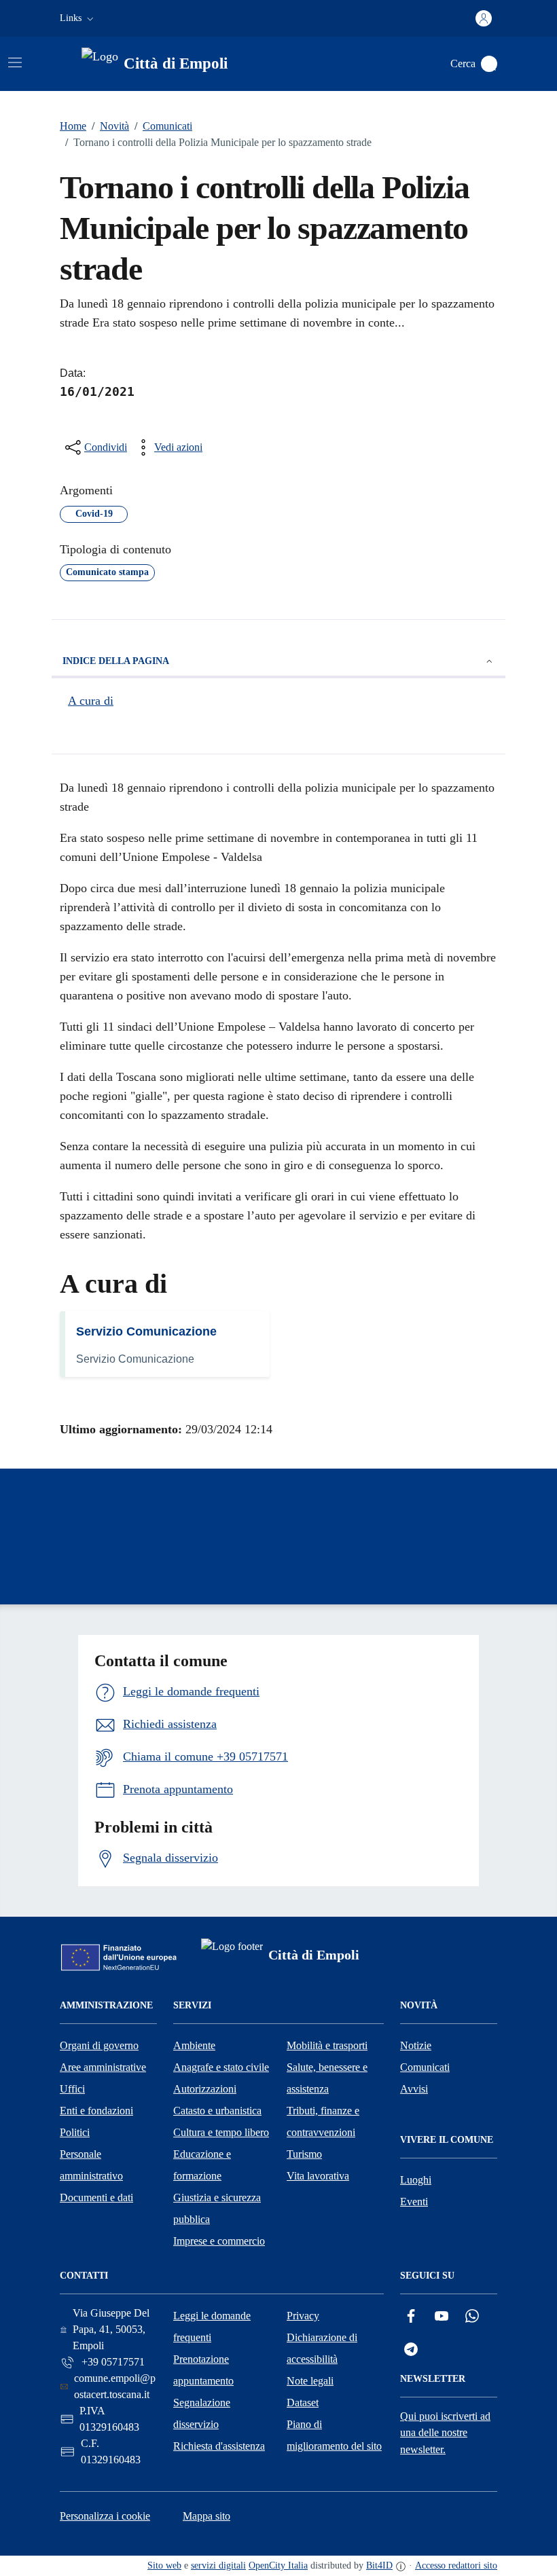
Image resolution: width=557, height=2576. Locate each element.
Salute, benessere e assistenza (327, 2078)
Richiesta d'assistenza (219, 2446)
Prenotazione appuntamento (203, 2370)
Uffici (72, 2089)
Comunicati (163, 126)
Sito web (164, 2565)
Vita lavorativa (318, 2176)
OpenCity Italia (278, 2565)
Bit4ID (379, 2565)
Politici (75, 2132)
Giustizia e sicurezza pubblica (217, 2208)
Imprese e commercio (219, 2241)
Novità (110, 126)
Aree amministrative (103, 2067)
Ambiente (194, 2045)
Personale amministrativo (91, 2165)
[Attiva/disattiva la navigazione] (15, 62)
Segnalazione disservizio (202, 2413)
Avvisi (414, 2089)
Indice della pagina (116, 661)
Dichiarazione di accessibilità (322, 2348)
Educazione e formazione (202, 2165)
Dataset (303, 2403)
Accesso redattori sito (456, 2565)
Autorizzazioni (205, 2089)
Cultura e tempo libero (221, 2132)
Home (73, 126)
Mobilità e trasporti (327, 2045)
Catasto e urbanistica (217, 2111)
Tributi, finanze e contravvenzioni (323, 2121)
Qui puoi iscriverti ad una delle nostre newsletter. (445, 2433)
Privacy (303, 2316)
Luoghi (416, 2180)
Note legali (310, 2381)
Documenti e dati (96, 2197)
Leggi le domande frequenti (212, 2326)
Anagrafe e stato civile (221, 2067)
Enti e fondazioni (96, 2111)
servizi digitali (218, 2565)
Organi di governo (99, 2045)
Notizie (416, 2045)
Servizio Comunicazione (146, 1331)
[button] (78, 18)
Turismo (304, 2154)
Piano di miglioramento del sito (334, 2435)
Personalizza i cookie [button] (105, 2516)
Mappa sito (206, 2516)
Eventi (414, 2202)
